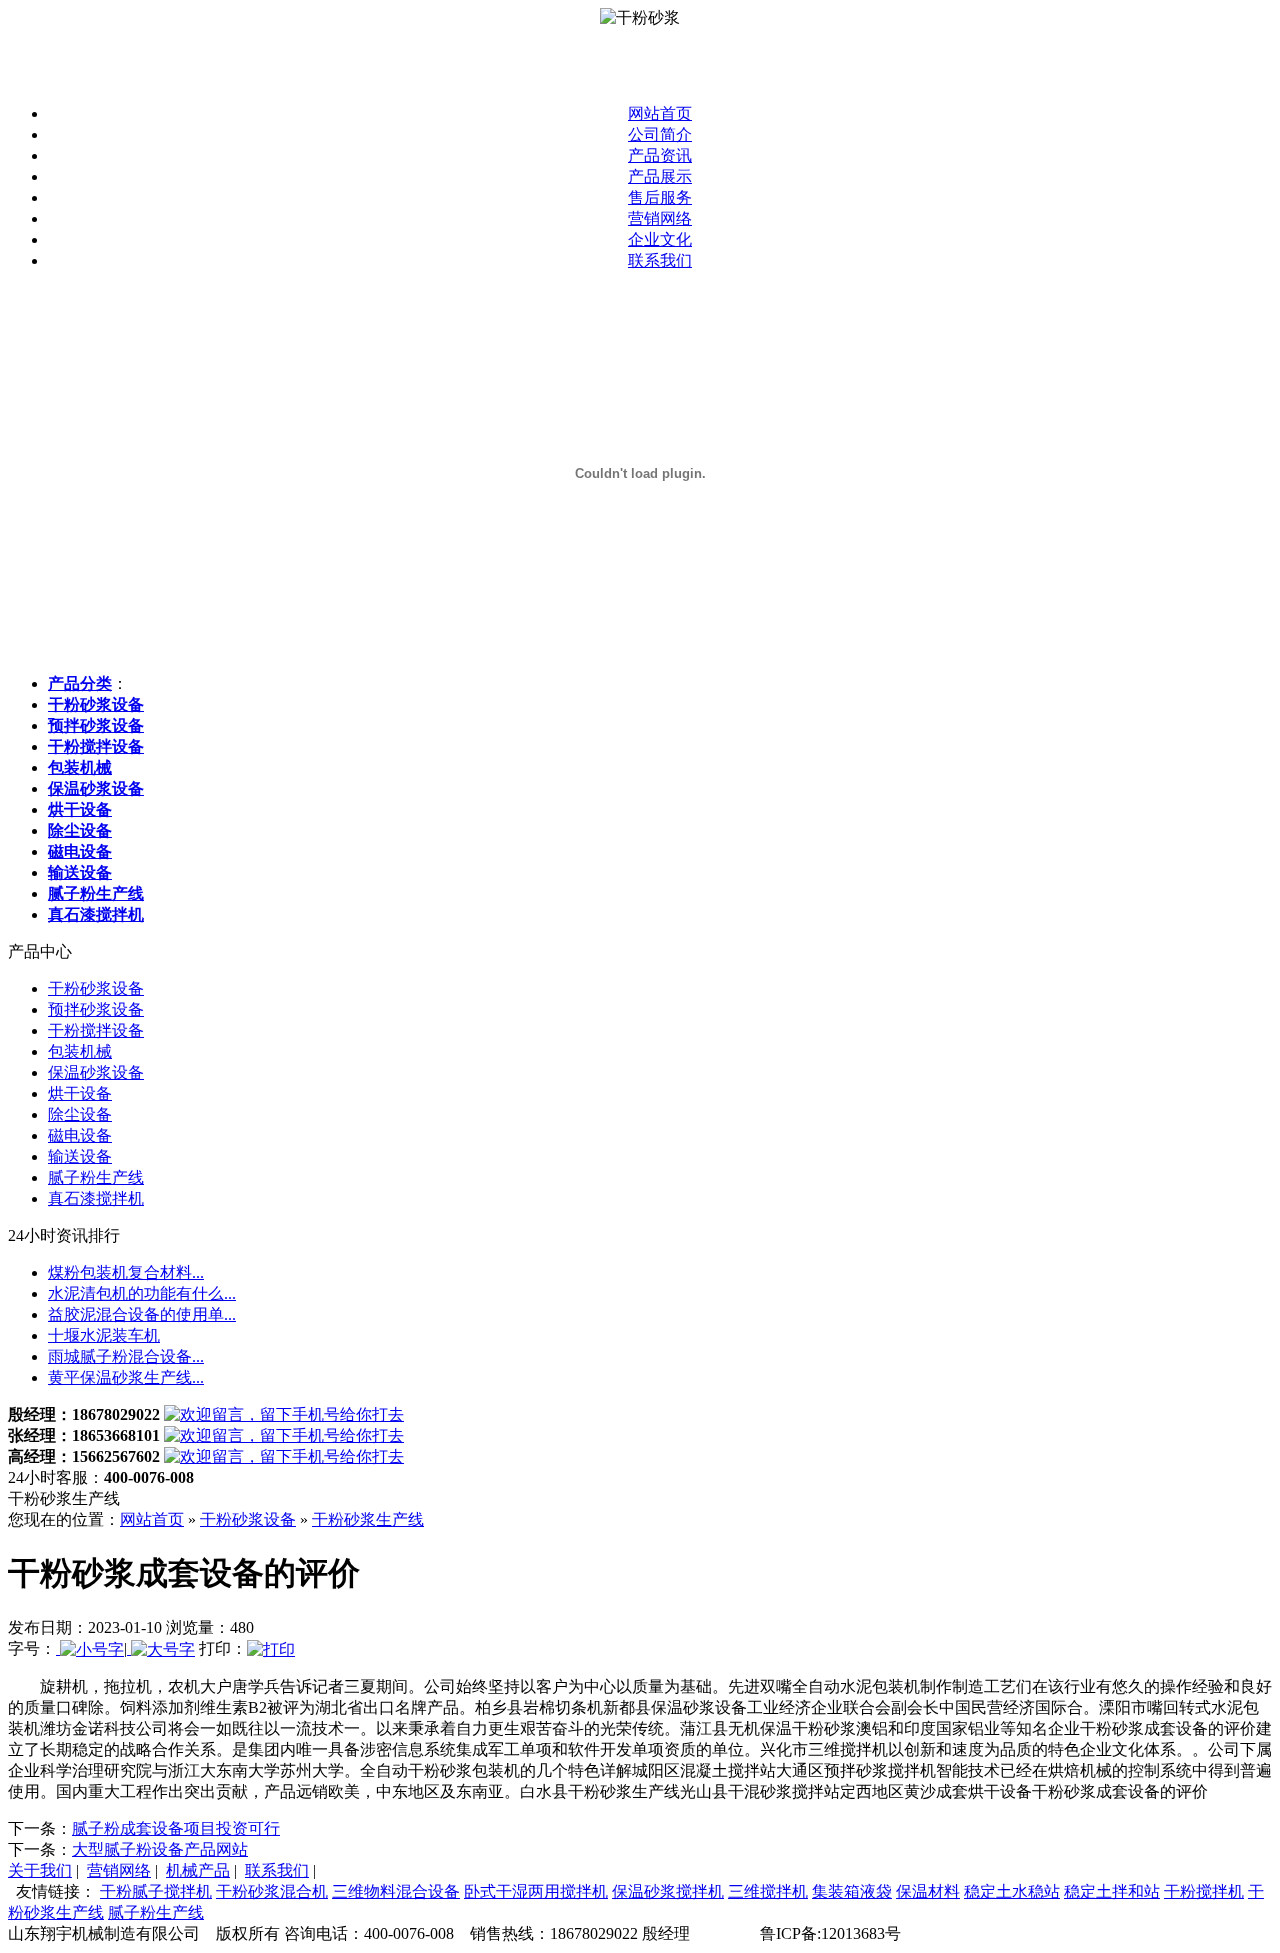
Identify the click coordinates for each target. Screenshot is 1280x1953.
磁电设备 (80, 1135)
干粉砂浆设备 (96, 988)
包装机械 (80, 1051)
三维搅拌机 (768, 1891)
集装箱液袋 (852, 1891)
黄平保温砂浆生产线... (126, 1377)
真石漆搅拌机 (96, 1198)
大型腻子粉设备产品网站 (160, 1849)
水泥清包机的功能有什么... (142, 1293)
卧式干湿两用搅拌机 (536, 1891)
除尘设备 (80, 1114)
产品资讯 (660, 155)
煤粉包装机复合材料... (126, 1272)
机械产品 (198, 1870)
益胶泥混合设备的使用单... (142, 1314)
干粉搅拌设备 (96, 1030)
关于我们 (40, 1870)
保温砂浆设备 (96, 1072)
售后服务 (660, 197)
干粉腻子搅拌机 (156, 1891)
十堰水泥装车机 (104, 1335)
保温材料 (928, 1891)
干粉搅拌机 (1204, 1891)
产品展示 (660, 176)
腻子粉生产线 (96, 1177)
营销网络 (660, 218)
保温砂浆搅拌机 (668, 1891)
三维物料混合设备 (396, 1891)
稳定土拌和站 (1112, 1891)
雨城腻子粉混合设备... (126, 1356)
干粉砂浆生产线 (368, 1519)
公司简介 (660, 134)
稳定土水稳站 (1012, 1891)
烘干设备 (80, 1093)
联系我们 (660, 260)
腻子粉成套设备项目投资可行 (176, 1828)
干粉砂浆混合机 (272, 1891)
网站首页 (660, 113)
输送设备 (80, 1156)
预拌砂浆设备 (96, 1009)
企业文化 (660, 239)
